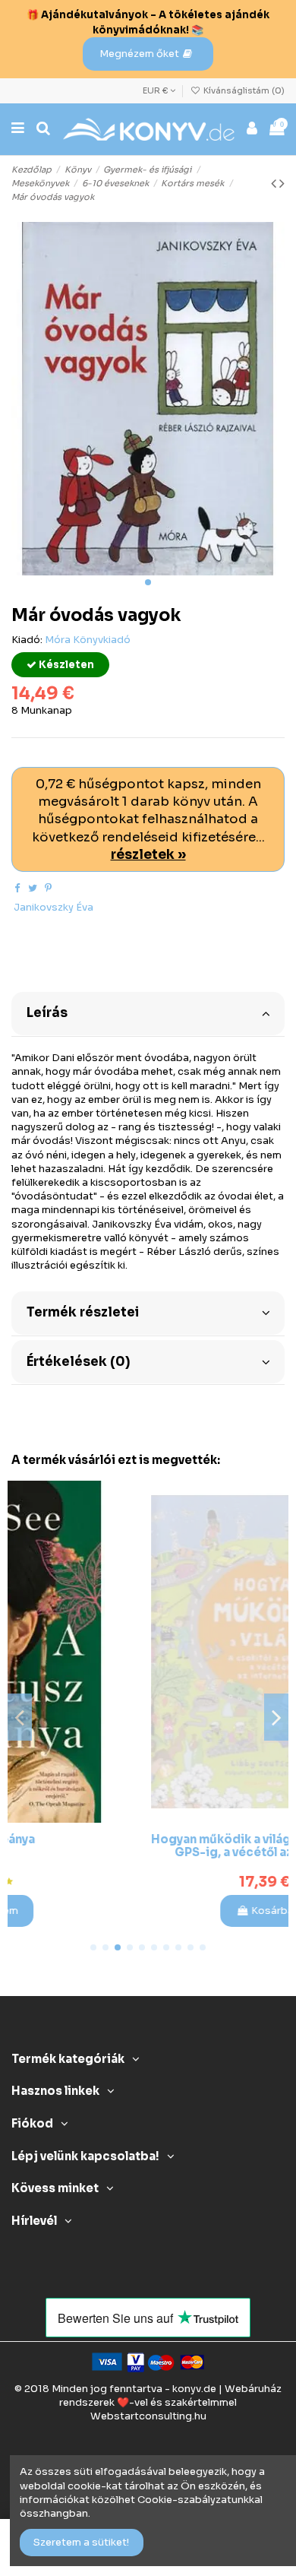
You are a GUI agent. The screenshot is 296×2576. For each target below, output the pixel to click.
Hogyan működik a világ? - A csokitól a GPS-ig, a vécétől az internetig (149, 1846)
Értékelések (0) (78, 1362)
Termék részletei (83, 1312)
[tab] (148, 1012)
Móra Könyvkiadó (88, 640)
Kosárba (156, 1911)
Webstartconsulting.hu (148, 2416)
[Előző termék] (275, 184)
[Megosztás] (17, 888)
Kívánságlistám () (243, 90)
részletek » (148, 855)
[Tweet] (33, 888)
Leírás (47, 1013)
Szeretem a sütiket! (81, 2542)
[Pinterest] (48, 888)
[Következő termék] (282, 184)
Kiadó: (27, 640)
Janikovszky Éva (54, 907)
